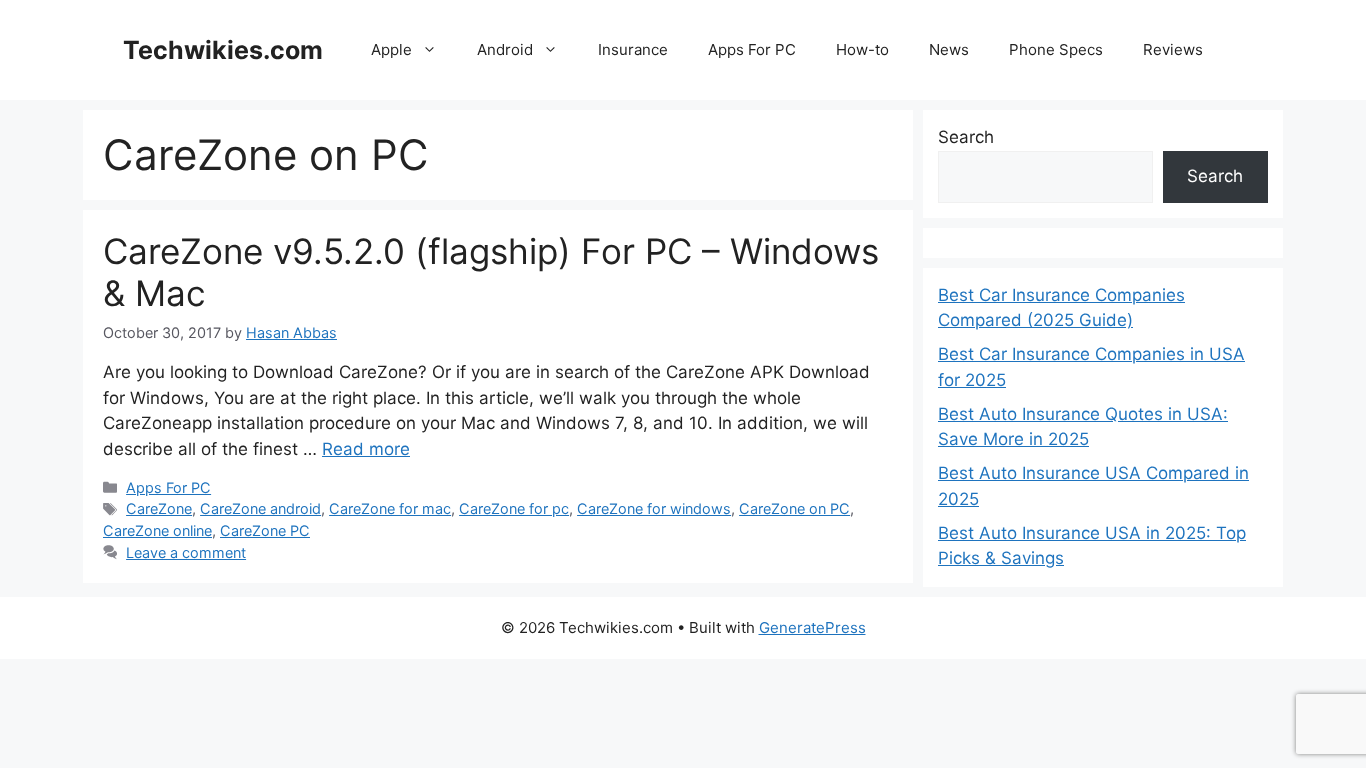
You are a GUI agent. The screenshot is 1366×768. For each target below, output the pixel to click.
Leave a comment (186, 552)
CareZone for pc (514, 508)
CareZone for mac (390, 508)
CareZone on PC (794, 508)
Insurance (633, 49)
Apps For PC (752, 49)
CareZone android (260, 508)
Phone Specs (1056, 49)
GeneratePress (812, 627)
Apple (391, 49)
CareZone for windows (654, 508)
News (949, 49)
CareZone (159, 508)
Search (966, 137)
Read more (366, 449)
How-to (862, 49)
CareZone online (157, 530)
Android (505, 49)
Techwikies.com (223, 50)
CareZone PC (265, 530)
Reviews (1173, 49)
